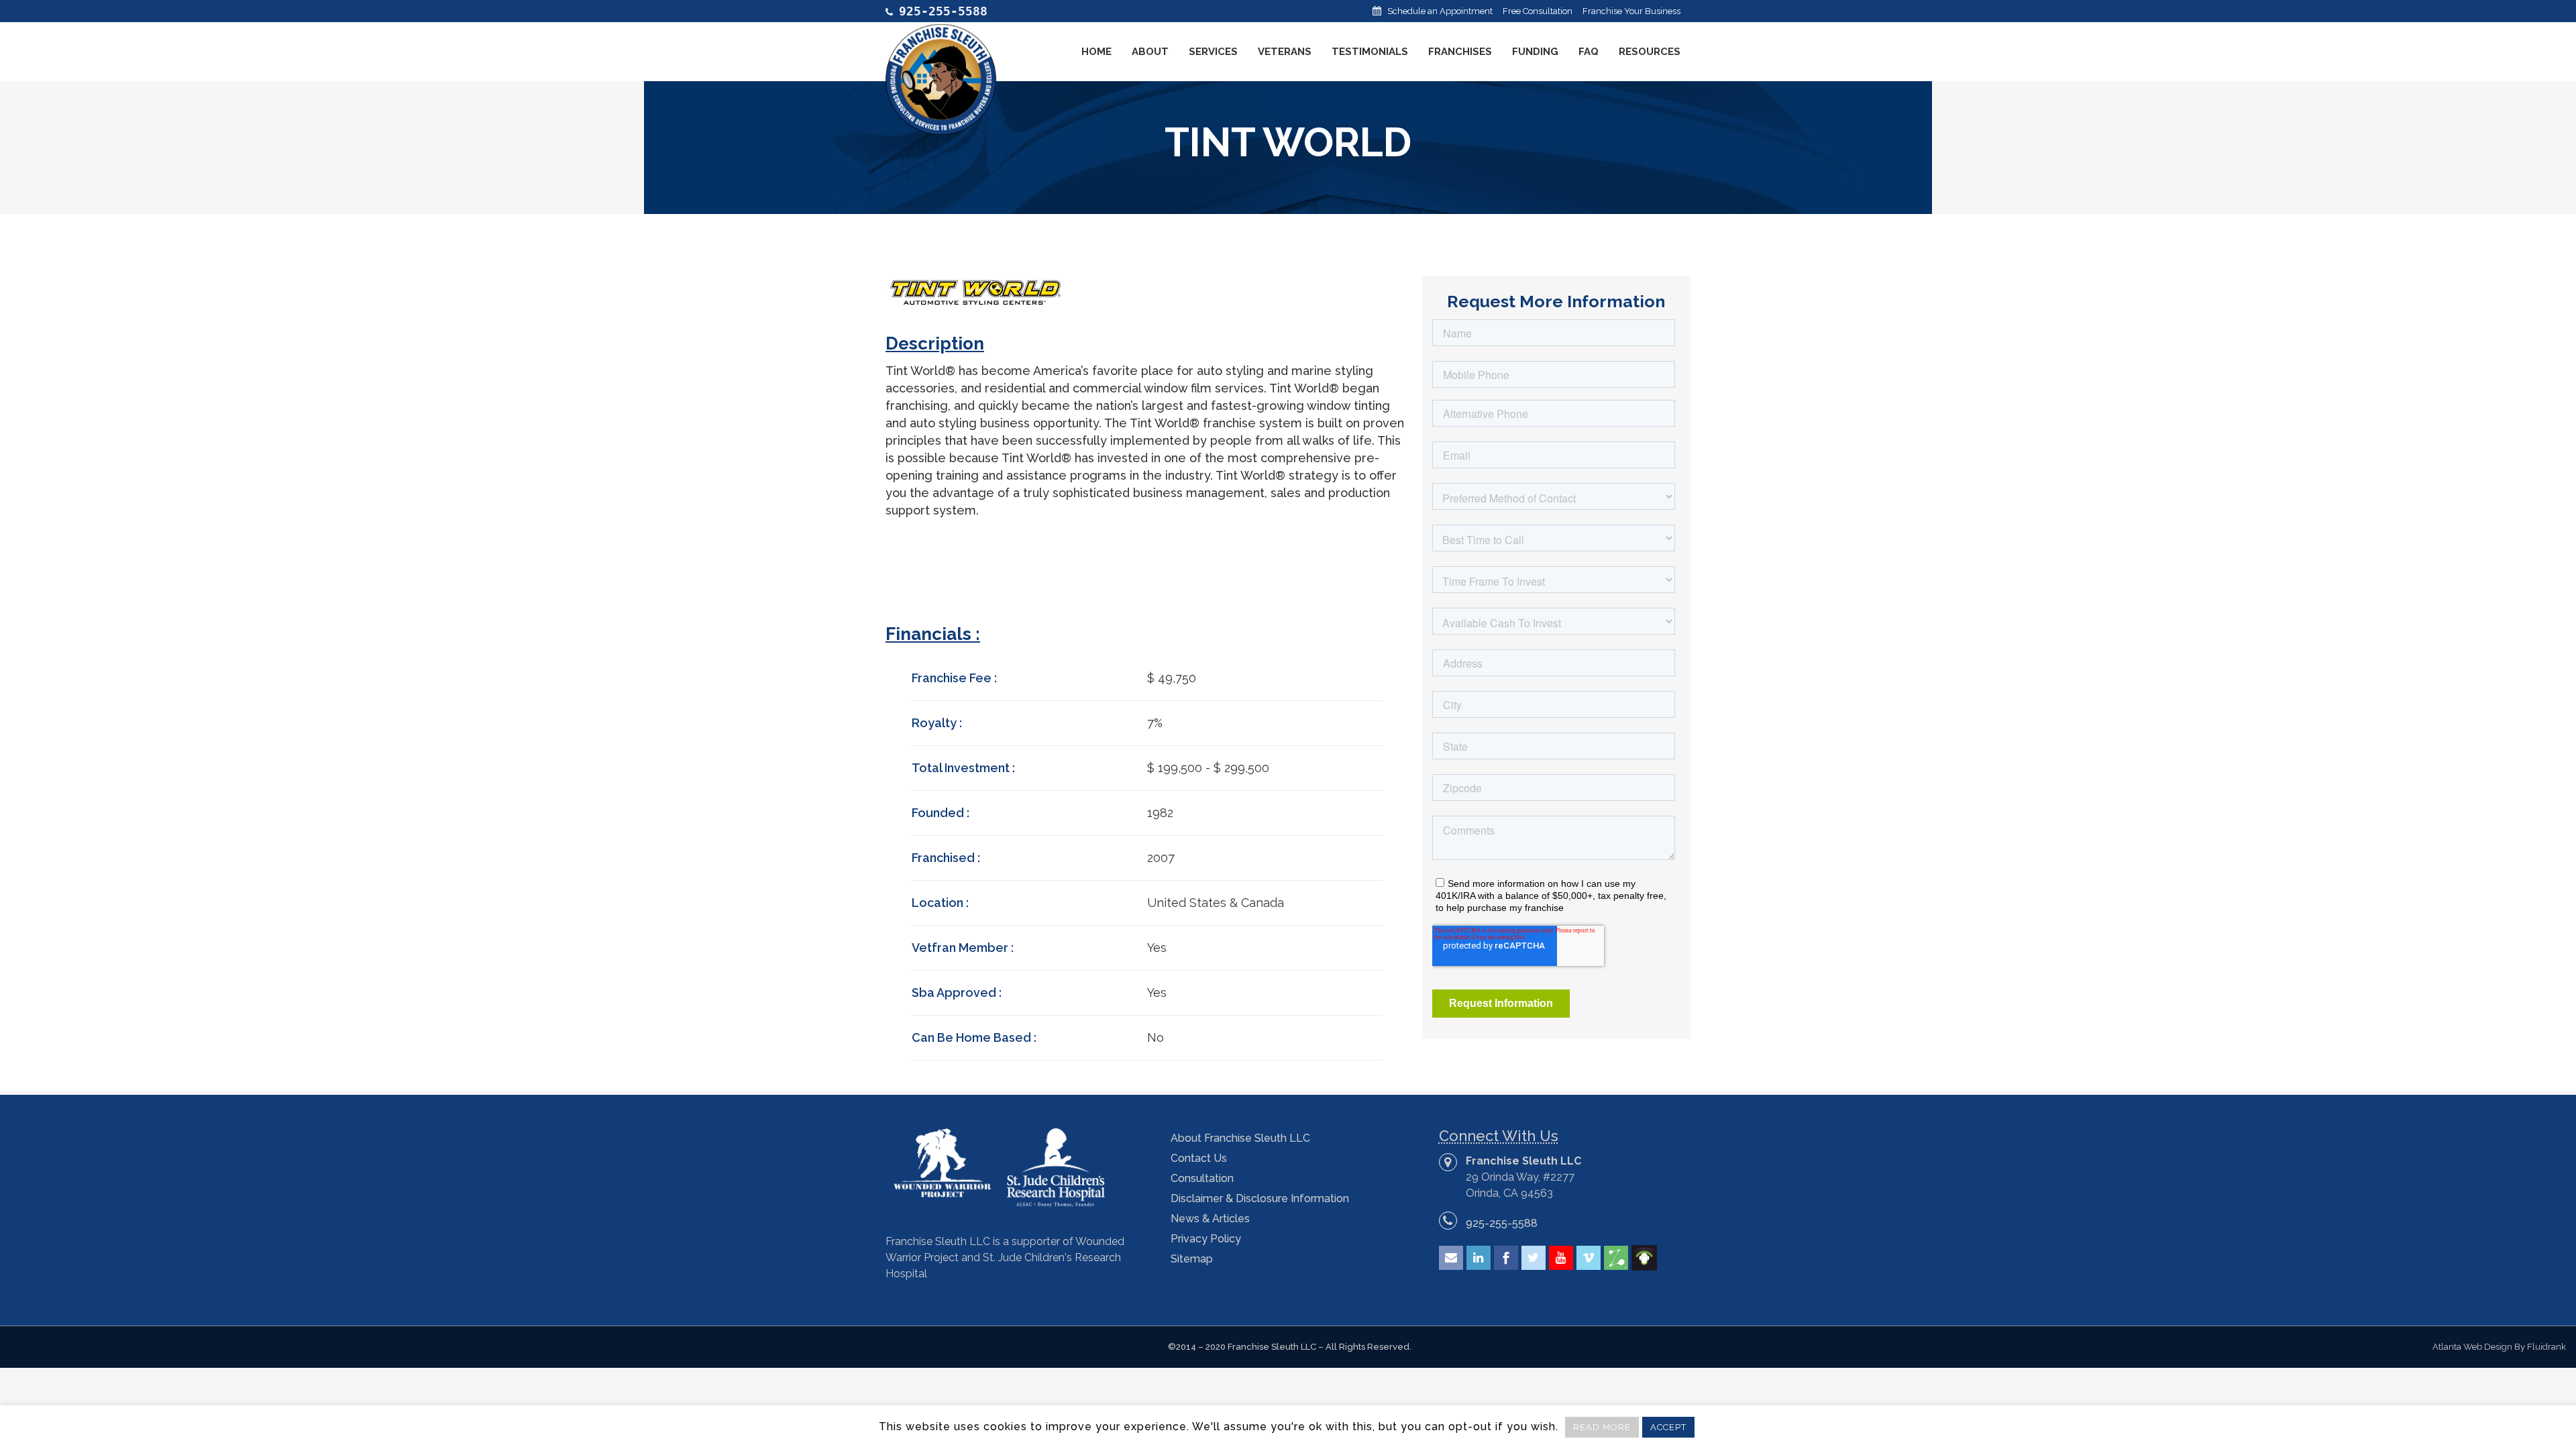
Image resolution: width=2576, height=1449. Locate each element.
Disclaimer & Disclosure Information (1260, 1198)
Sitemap (1192, 1259)
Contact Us (1199, 1158)
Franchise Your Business (1631, 11)
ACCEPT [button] (1668, 1427)
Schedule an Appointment (1440, 11)
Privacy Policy (1206, 1239)
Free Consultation (1538, 11)
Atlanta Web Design (2472, 1347)
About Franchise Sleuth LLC (1240, 1138)
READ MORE (1602, 1427)
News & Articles (1210, 1219)
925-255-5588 (1502, 1223)
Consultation (1202, 1178)
